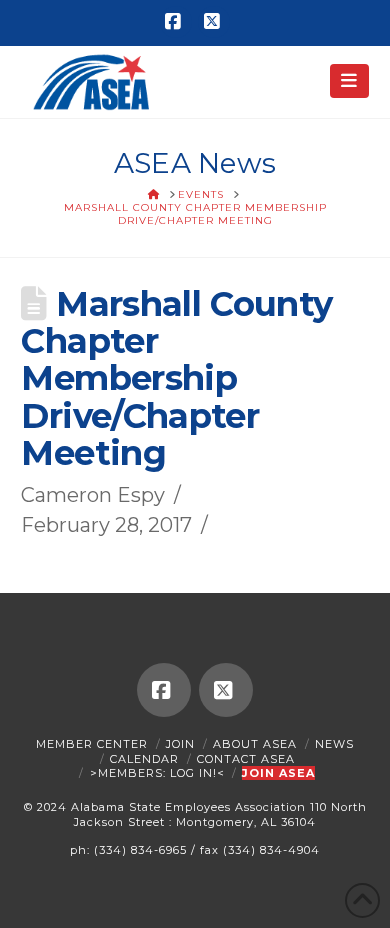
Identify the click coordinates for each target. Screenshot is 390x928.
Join (180, 744)
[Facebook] (176, 22)
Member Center (92, 744)
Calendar (144, 759)
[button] (349, 81)
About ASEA (255, 744)
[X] (214, 22)
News (334, 744)
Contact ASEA (246, 759)
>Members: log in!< (157, 773)
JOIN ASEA (278, 773)
